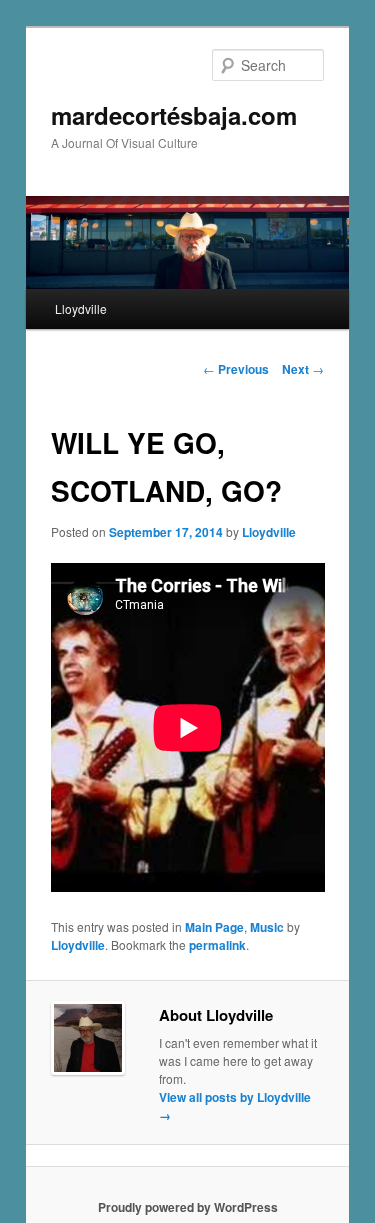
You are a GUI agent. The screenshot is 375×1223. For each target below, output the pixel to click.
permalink (217, 945)
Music (267, 927)
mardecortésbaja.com (174, 115)
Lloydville (81, 308)
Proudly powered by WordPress (188, 1207)
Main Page (214, 927)
